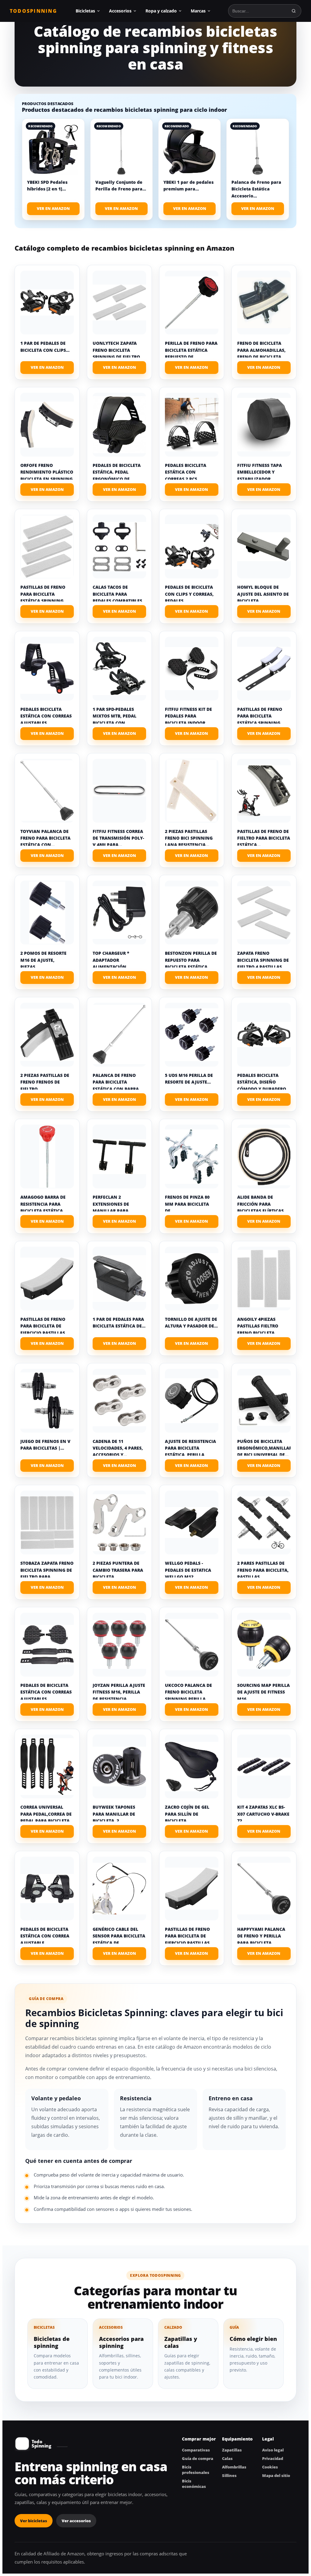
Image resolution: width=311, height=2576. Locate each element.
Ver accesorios (76, 2521)
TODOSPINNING (33, 11)
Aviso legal (273, 2450)
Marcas (198, 11)
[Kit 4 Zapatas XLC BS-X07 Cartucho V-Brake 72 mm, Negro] (264, 1766)
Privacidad (273, 2458)
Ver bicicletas (34, 2521)
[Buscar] (294, 11)
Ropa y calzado (161, 11)
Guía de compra (198, 2458)
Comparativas (196, 2450)
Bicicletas (85, 11)
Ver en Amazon (53, 208)
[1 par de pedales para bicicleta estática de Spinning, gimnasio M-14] (119, 1279)
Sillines (229, 2475)
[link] (53, 169)
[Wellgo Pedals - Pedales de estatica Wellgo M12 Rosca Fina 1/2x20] (192, 1523)
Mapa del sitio (276, 2475)
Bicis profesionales (196, 2470)
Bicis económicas (194, 2484)
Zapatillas (232, 2450)
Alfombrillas (234, 2467)
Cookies (270, 2467)
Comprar (47, 368)
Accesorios (120, 11)
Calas (227, 2458)
